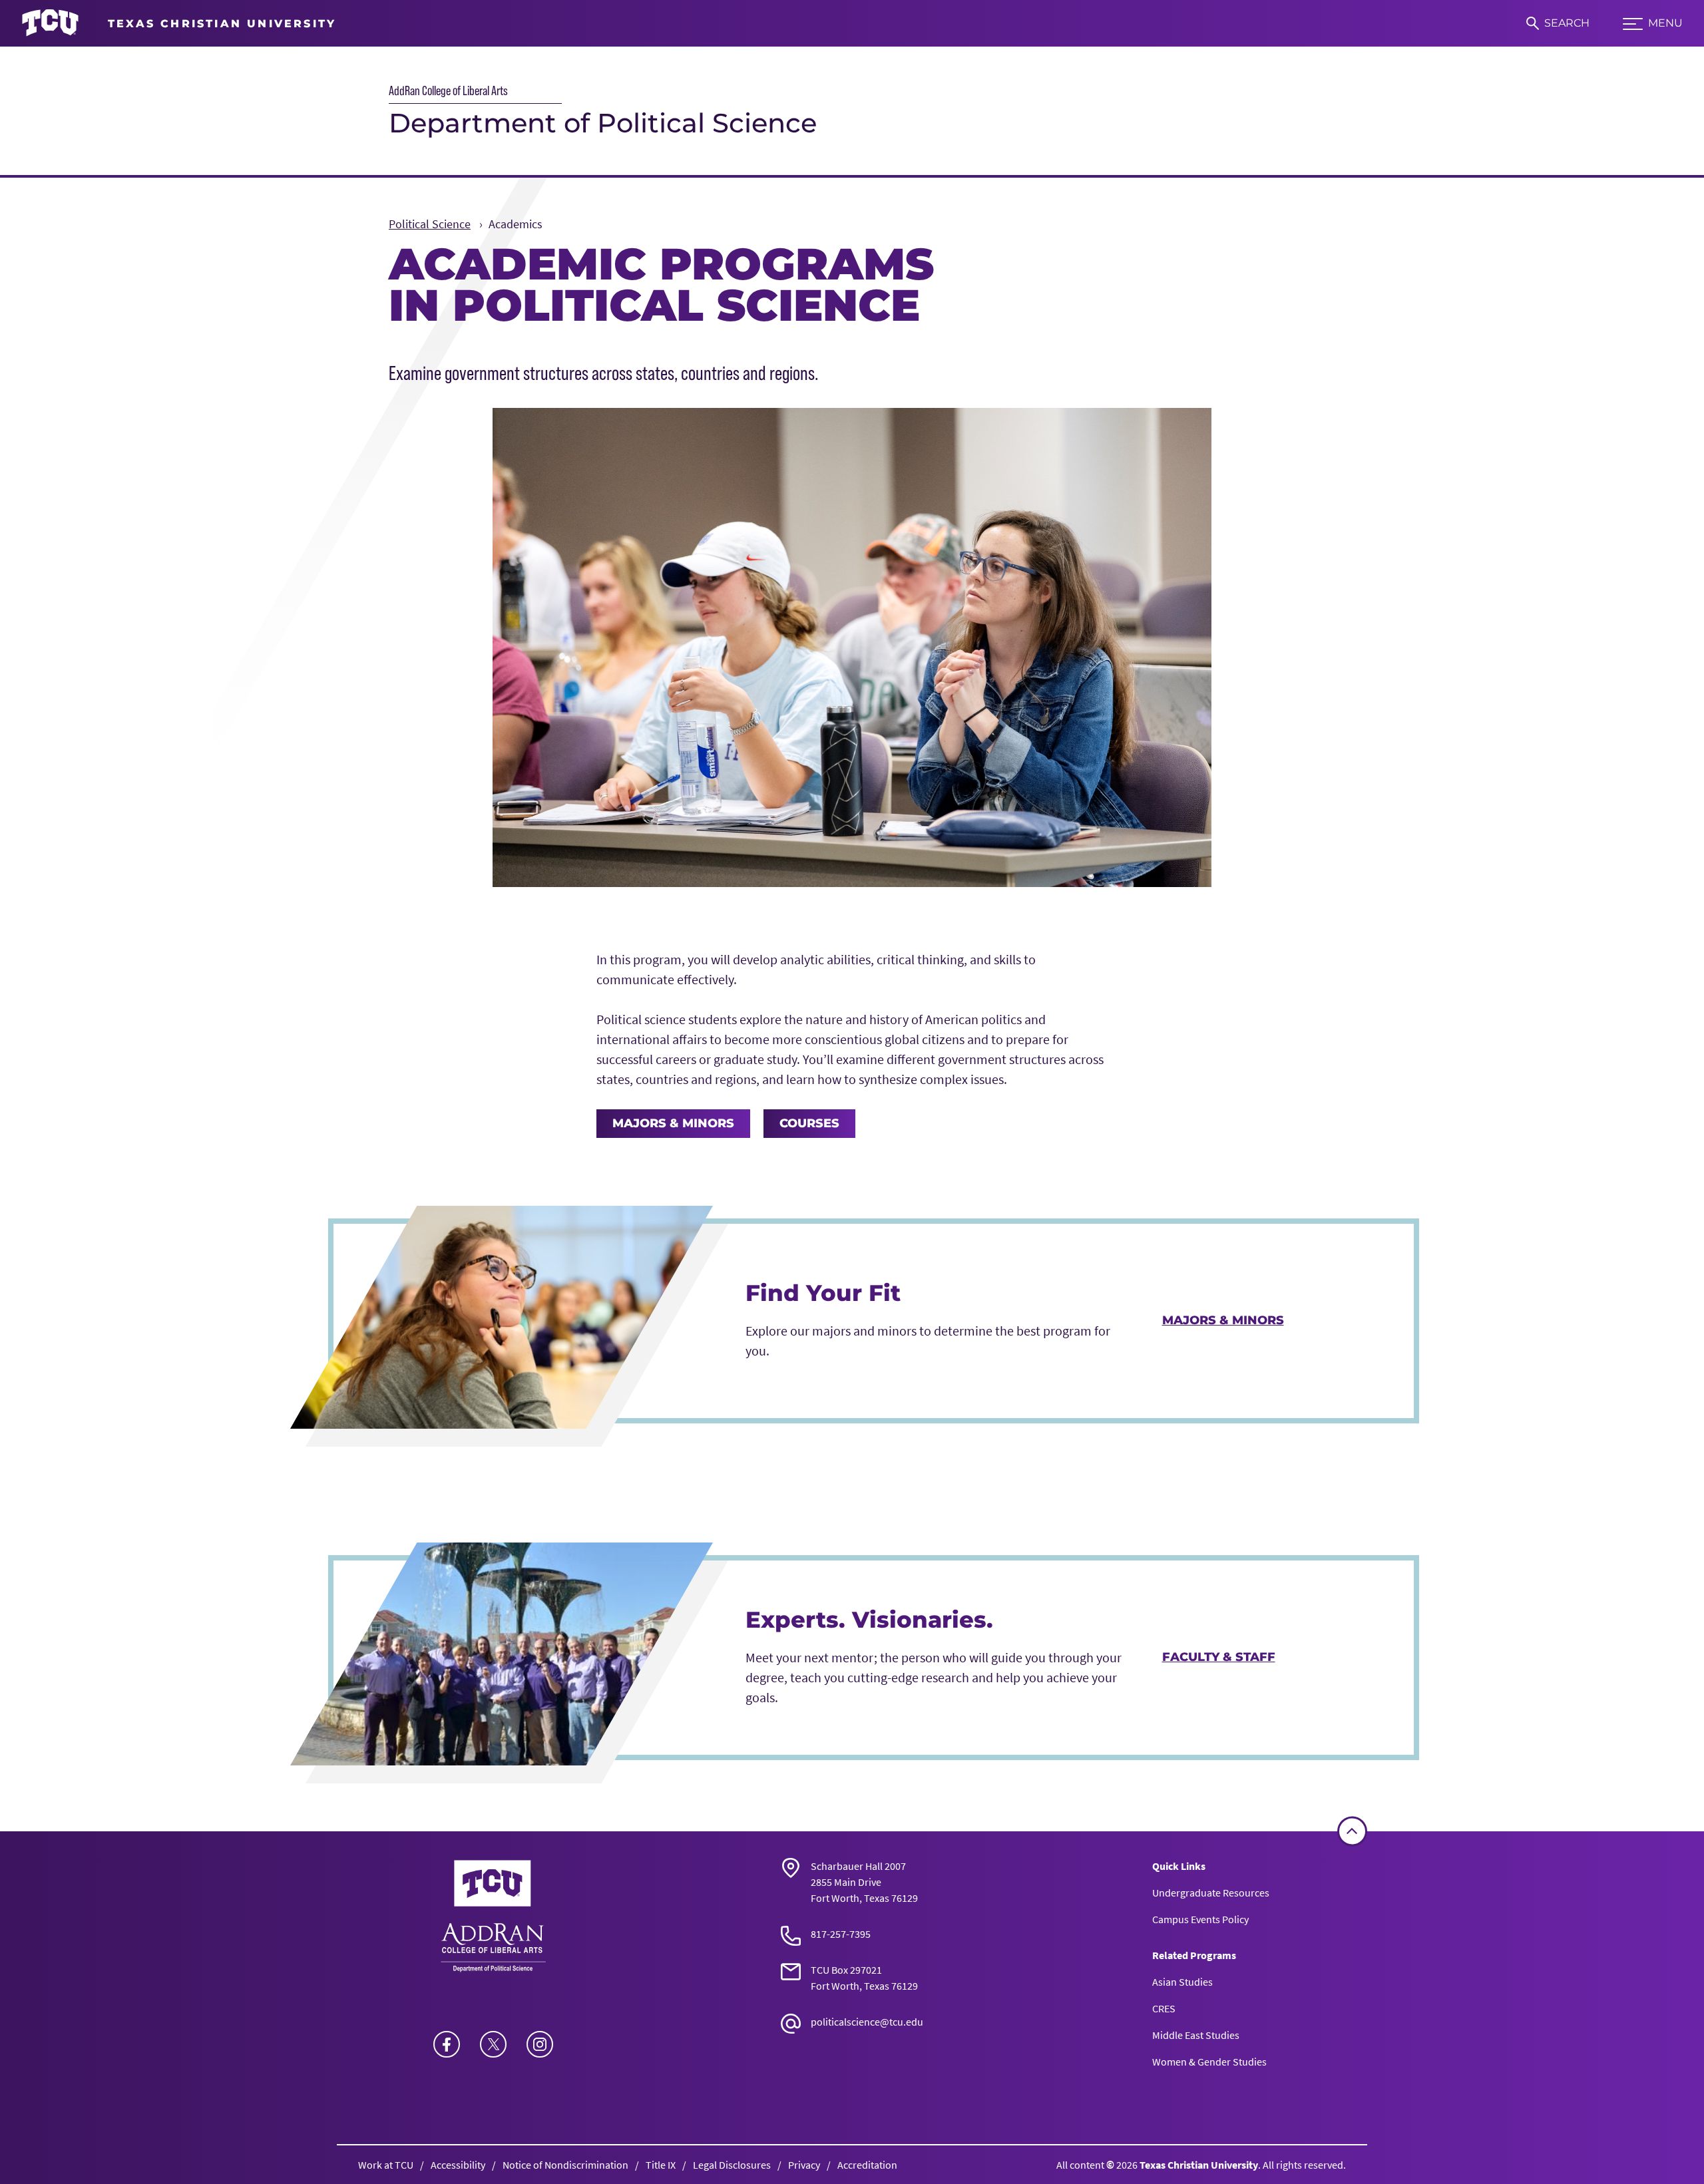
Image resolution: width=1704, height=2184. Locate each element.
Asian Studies (1182, 1982)
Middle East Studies (1196, 2035)
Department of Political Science (603, 123)
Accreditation (867, 2165)
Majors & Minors (673, 1123)
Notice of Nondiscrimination (565, 2165)
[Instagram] (540, 2044)
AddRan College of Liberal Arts (448, 91)
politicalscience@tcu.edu (867, 2022)
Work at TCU (386, 2165)
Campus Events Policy (1200, 1919)
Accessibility (458, 2165)
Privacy (804, 2165)
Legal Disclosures (732, 2165)
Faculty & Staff (1219, 1657)
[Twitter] (493, 2044)
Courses (809, 1123)
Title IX (661, 2165)
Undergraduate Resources (1211, 1893)
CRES (1164, 2008)
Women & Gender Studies (1209, 2062)
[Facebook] (447, 2044)
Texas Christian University (1199, 2165)
